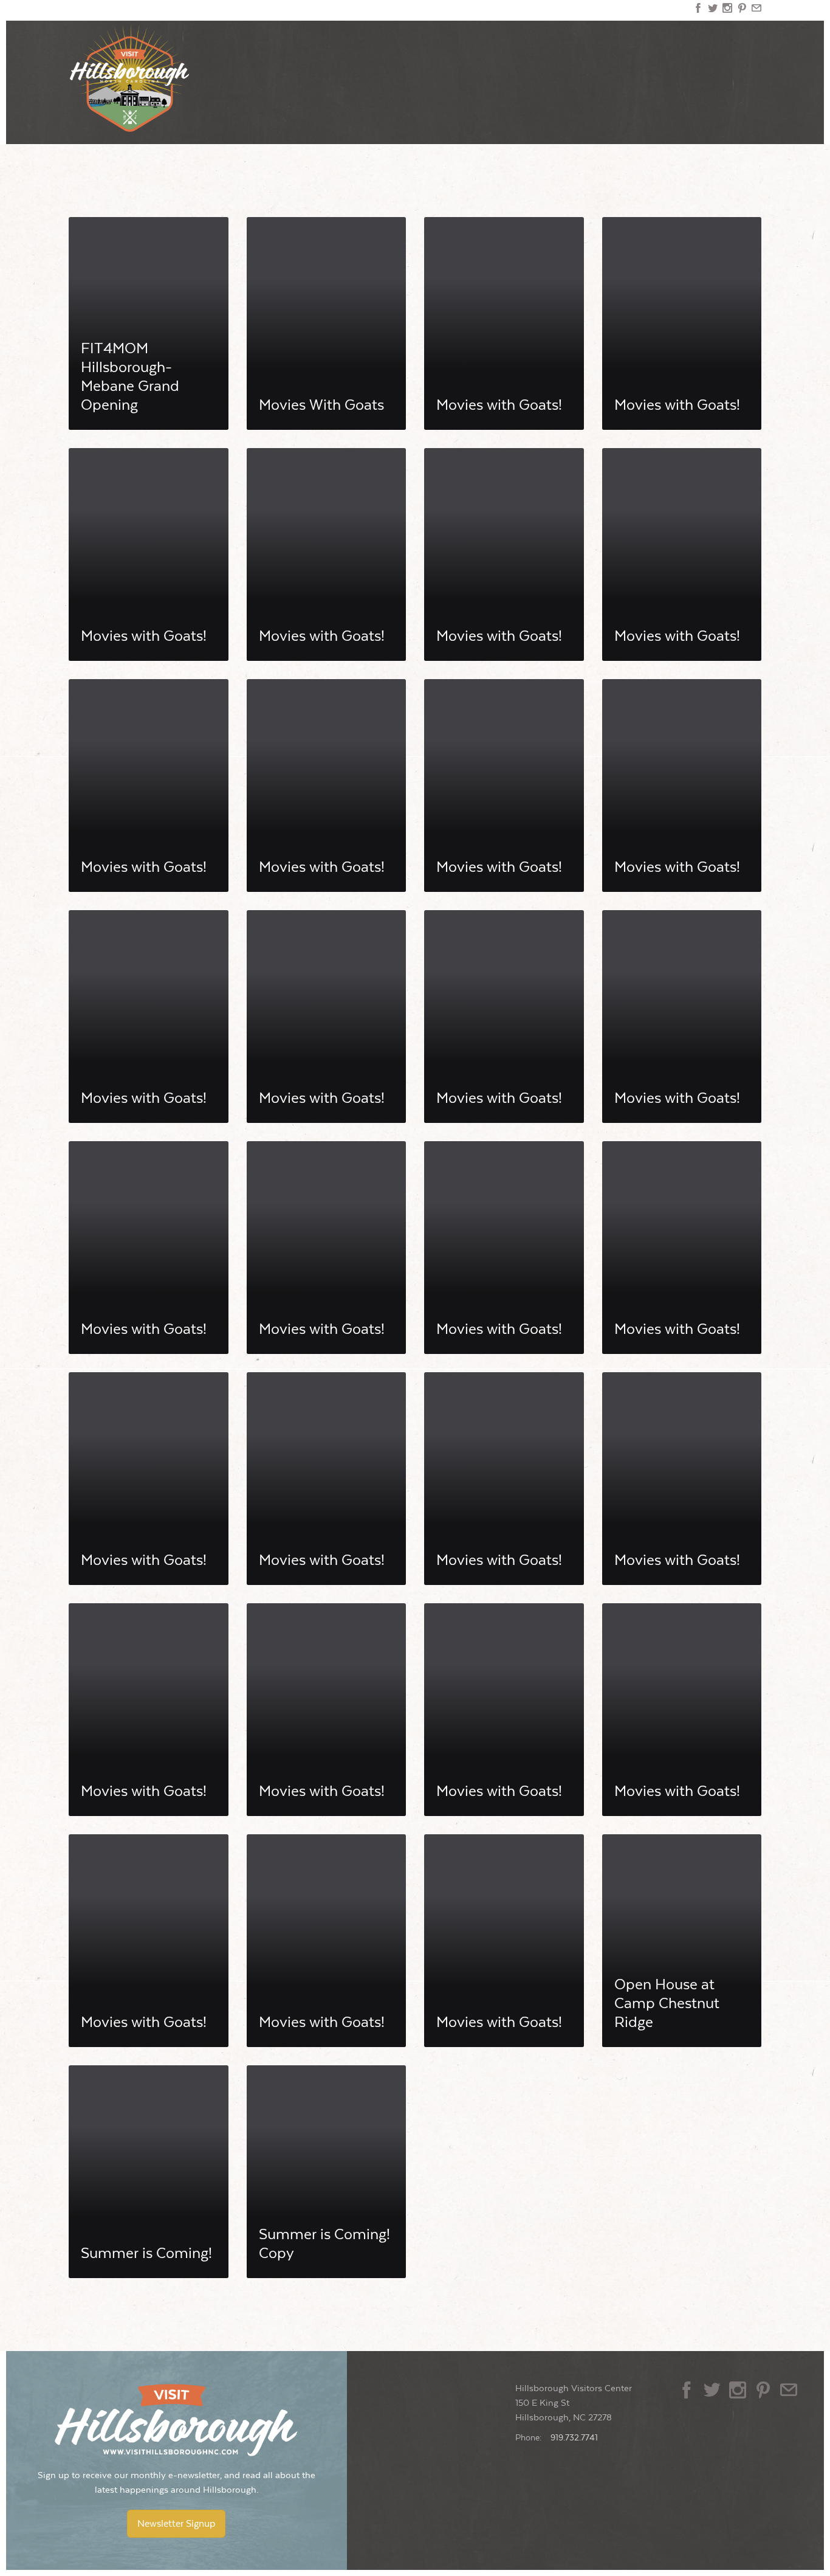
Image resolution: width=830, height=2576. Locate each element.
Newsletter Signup (176, 2524)
